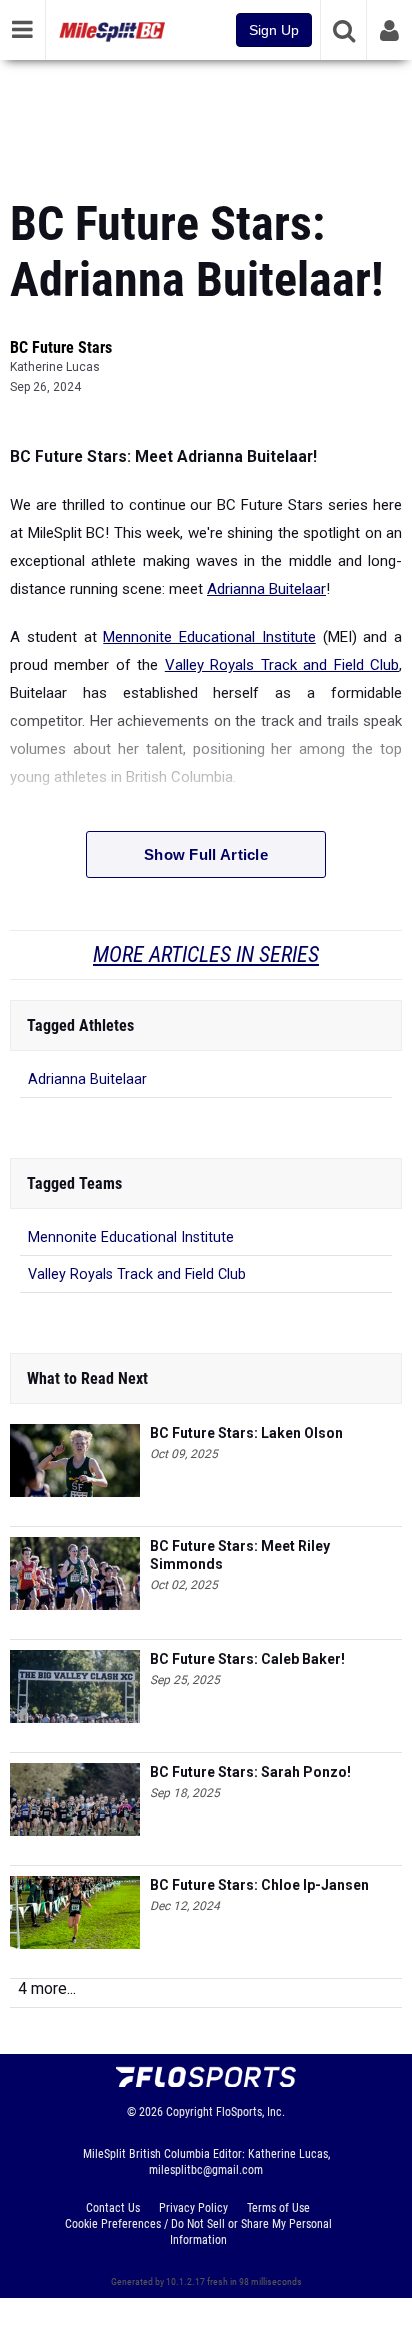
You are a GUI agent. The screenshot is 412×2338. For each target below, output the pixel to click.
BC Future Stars (61, 347)
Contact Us (113, 2208)
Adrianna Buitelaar (266, 589)
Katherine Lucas (55, 367)
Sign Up (274, 30)
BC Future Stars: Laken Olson (246, 1433)
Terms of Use (278, 2208)
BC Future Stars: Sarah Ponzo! (250, 1772)
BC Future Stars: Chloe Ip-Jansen (259, 1885)
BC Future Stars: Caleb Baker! (247, 1659)
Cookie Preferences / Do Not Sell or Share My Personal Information (198, 2232)
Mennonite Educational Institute (209, 637)
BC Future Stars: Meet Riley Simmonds (240, 1555)
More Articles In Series (206, 954)
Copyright (189, 2112)
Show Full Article (206, 854)
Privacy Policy (193, 2208)
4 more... (47, 1988)
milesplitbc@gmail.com (206, 2170)
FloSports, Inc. (250, 2112)
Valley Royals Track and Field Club (282, 665)
